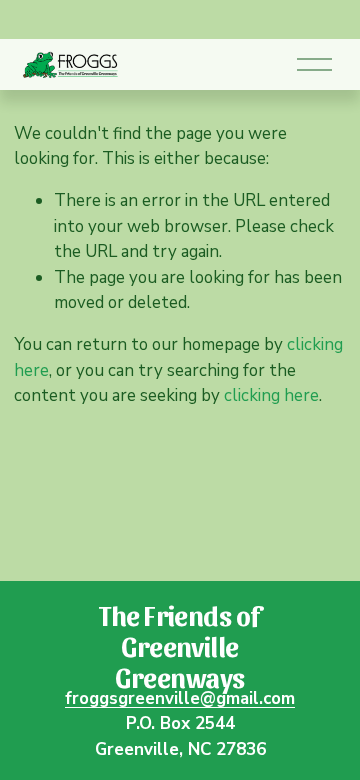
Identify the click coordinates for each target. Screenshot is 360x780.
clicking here (271, 395)
